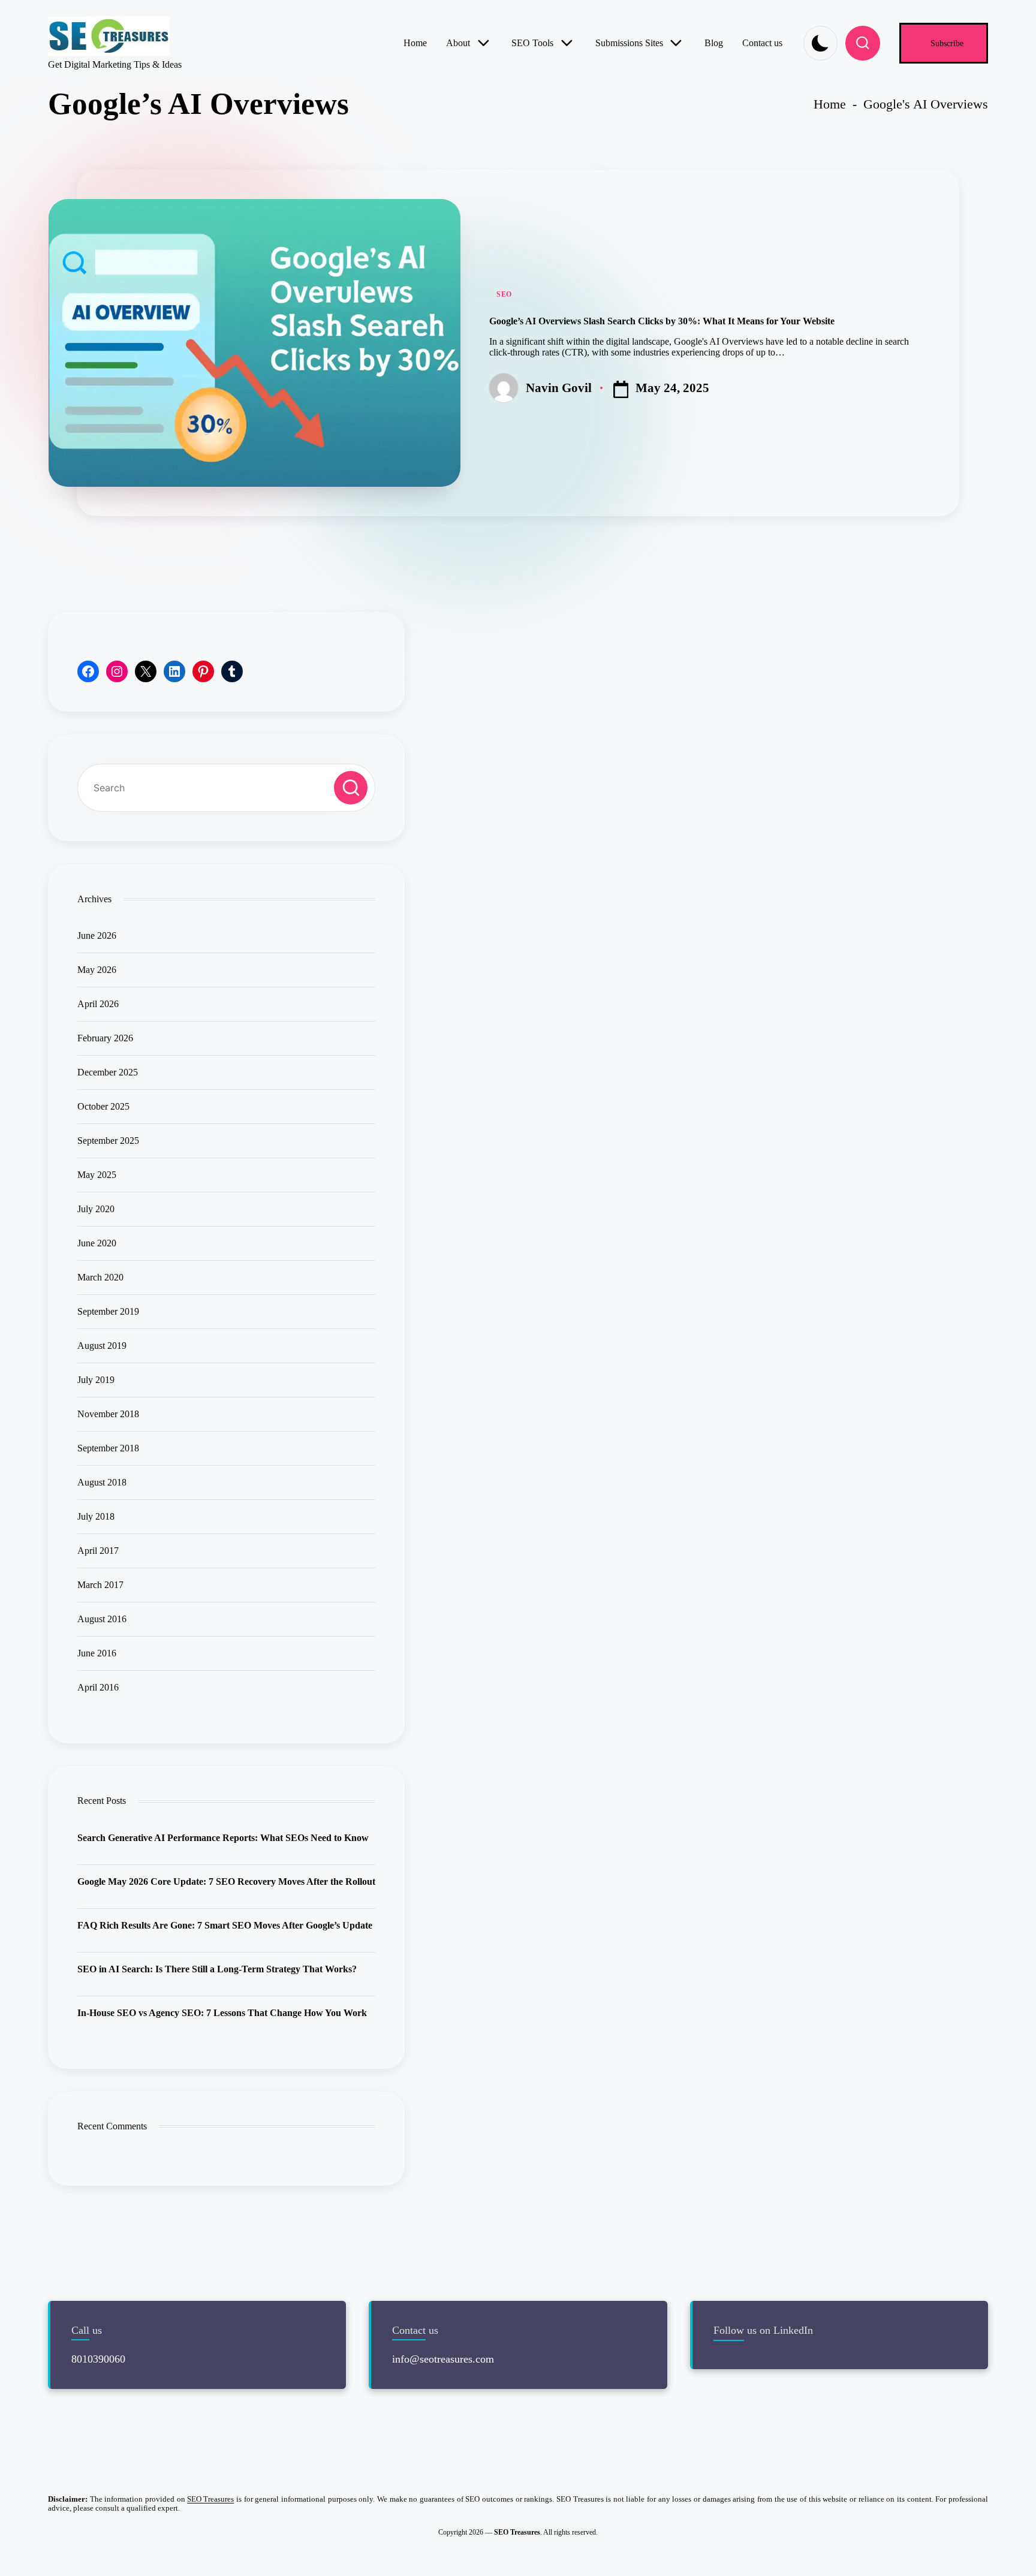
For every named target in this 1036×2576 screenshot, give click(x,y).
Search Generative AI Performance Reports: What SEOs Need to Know (223, 1838)
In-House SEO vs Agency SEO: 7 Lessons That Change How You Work (222, 2013)
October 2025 (103, 1106)
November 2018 (108, 1414)
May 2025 (97, 1175)
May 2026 (97, 970)
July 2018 (96, 1516)
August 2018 (102, 1482)
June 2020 (97, 1243)
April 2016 (98, 1687)
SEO (504, 294)
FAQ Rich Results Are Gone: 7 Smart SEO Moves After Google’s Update (225, 1925)
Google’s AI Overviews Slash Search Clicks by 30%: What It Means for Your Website (662, 321)
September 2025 (108, 1141)
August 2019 (102, 1346)
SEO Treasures (210, 2499)
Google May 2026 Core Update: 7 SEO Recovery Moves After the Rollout (226, 1881)
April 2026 (98, 1004)
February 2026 (105, 1038)
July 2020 (96, 1209)
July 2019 (96, 1380)
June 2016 (97, 1653)
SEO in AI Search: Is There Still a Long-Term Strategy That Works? (217, 1969)
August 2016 (102, 1619)
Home (830, 104)
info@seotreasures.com (443, 2359)
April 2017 (98, 1551)
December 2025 (108, 1072)
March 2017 (100, 1585)
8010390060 (98, 2359)
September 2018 (108, 1448)
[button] (944, 43)
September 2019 (108, 1311)
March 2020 (100, 1277)
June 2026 (97, 936)
